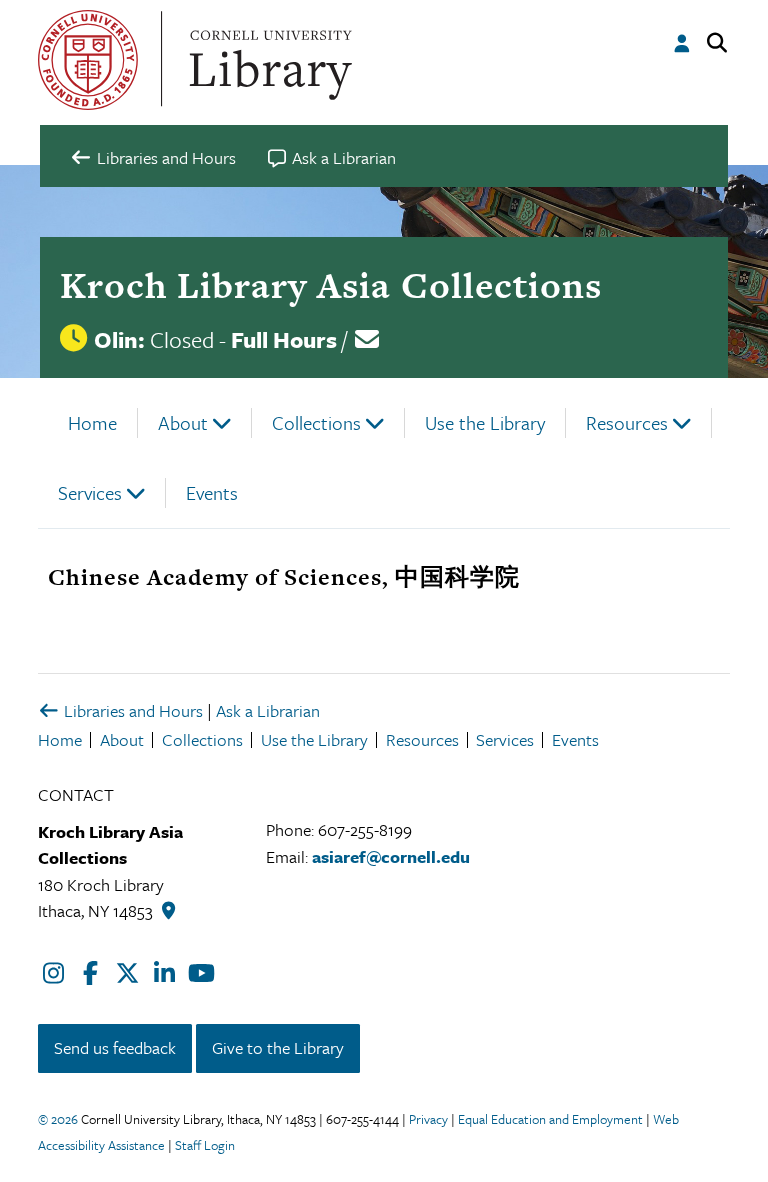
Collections (316, 422)
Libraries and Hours (131, 710)
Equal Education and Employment (550, 1119)
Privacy (428, 1119)
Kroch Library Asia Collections (331, 285)
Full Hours (284, 339)
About (183, 422)
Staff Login (205, 1145)
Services (90, 492)
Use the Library (485, 422)
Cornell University (88, 60)
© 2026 (58, 1119)
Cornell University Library (268, 60)
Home (92, 422)
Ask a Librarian (268, 710)
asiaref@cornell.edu (391, 856)
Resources (627, 422)
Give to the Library (278, 1047)
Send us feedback (115, 1047)
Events (212, 492)
